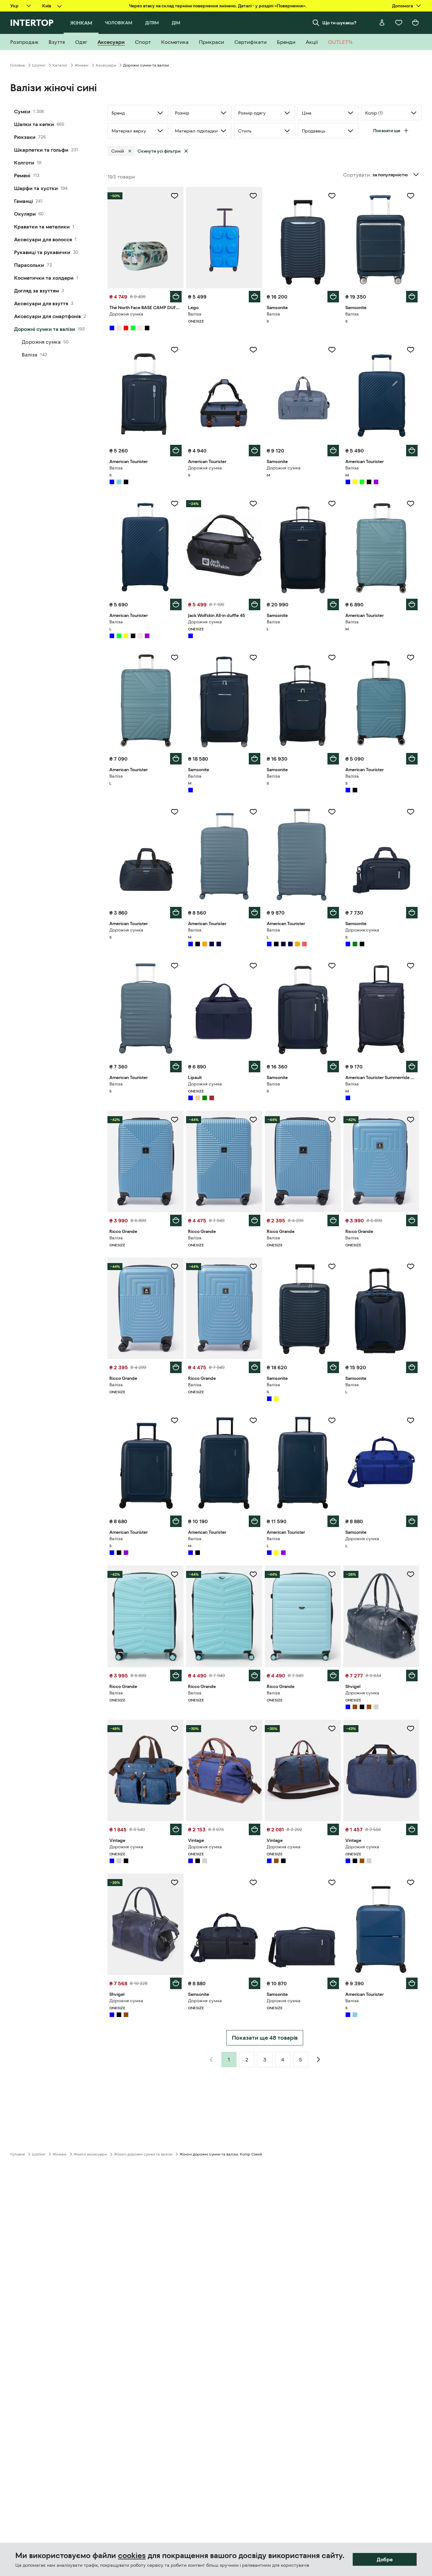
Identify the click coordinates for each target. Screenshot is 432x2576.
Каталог (60, 65)
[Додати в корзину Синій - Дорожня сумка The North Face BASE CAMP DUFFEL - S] (176, 297)
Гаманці (24, 201)
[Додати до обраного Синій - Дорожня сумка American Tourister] (253, 350)
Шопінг (39, 65)
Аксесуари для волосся (43, 239)
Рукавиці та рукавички (42, 252)
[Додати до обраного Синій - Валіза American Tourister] (175, 350)
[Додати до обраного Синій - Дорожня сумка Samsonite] (332, 350)
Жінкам (82, 65)
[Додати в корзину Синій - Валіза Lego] (255, 297)
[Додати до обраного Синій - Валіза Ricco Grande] (175, 1120)
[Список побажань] (399, 23)
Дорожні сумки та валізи (45, 329)
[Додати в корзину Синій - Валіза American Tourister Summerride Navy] (412, 1067)
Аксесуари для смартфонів (47, 316)
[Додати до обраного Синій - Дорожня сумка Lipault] (253, 966)
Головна (18, 65)
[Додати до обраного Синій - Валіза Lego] (253, 196)
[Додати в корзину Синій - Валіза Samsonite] (333, 297)
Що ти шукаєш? (339, 23)
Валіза (30, 355)
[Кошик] (415, 23)
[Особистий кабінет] (382, 23)
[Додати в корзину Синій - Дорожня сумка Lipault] (255, 1067)
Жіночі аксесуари (90, 2154)
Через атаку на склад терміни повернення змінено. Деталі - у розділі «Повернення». (218, 6)
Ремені (22, 175)
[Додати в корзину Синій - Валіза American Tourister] (176, 451)
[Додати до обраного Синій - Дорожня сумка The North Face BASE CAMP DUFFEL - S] (175, 196)
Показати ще (387, 131)
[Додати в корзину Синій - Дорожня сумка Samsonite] (333, 451)
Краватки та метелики (42, 227)
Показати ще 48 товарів (265, 2038)
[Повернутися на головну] (32, 23)
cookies (132, 2556)
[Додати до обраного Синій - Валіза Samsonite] (332, 196)
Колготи (24, 163)
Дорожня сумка (41, 342)
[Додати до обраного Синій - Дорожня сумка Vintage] (175, 1729)
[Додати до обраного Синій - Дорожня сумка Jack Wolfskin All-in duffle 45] (253, 504)
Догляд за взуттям (36, 291)
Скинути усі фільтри (159, 151)
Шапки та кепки (34, 124)
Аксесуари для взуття (41, 303)
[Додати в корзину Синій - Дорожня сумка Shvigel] (412, 1676)
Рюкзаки (25, 137)
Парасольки (29, 265)
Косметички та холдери (44, 278)
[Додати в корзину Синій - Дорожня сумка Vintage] (176, 1829)
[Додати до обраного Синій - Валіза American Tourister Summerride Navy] (411, 966)
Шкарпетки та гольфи (41, 150)
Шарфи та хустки (36, 188)
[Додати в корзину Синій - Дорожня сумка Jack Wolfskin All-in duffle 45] (255, 604)
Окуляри (25, 214)
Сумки (22, 111)
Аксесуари (106, 65)
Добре (385, 2559)
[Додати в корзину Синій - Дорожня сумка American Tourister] (255, 451)
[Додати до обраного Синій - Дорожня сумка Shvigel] (411, 1574)
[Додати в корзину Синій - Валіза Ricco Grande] (176, 1220)
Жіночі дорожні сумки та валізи (143, 2154)
